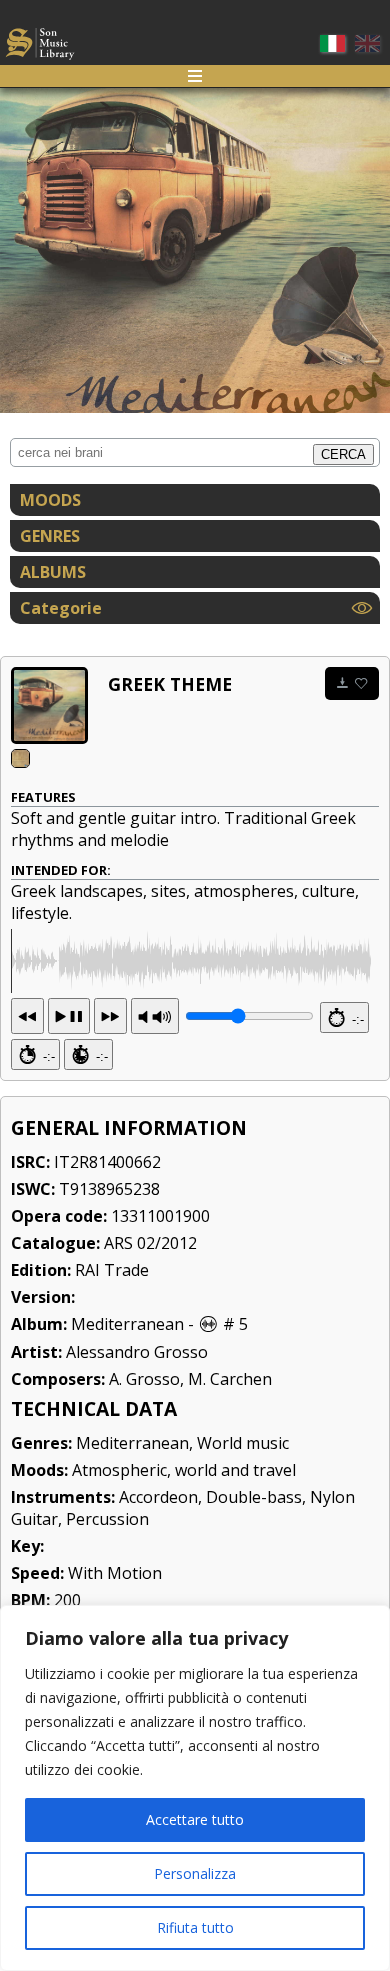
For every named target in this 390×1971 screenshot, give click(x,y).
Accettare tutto (195, 1819)
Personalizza (195, 1873)
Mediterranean (127, 1324)
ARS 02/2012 (150, 1243)
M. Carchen (230, 1379)
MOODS (50, 500)
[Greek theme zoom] (49, 705)
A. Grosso (144, 1379)
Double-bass (254, 1497)
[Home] (40, 46)
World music (243, 1443)
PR (155, 1016)
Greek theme (170, 684)
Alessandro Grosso (137, 1352)
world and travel (235, 1470)
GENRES (50, 536)
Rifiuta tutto (195, 1927)
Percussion (107, 1519)
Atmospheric (119, 1470)
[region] (195, 1788)
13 (69, 1016)
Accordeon (158, 1497)
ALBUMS (53, 572)
